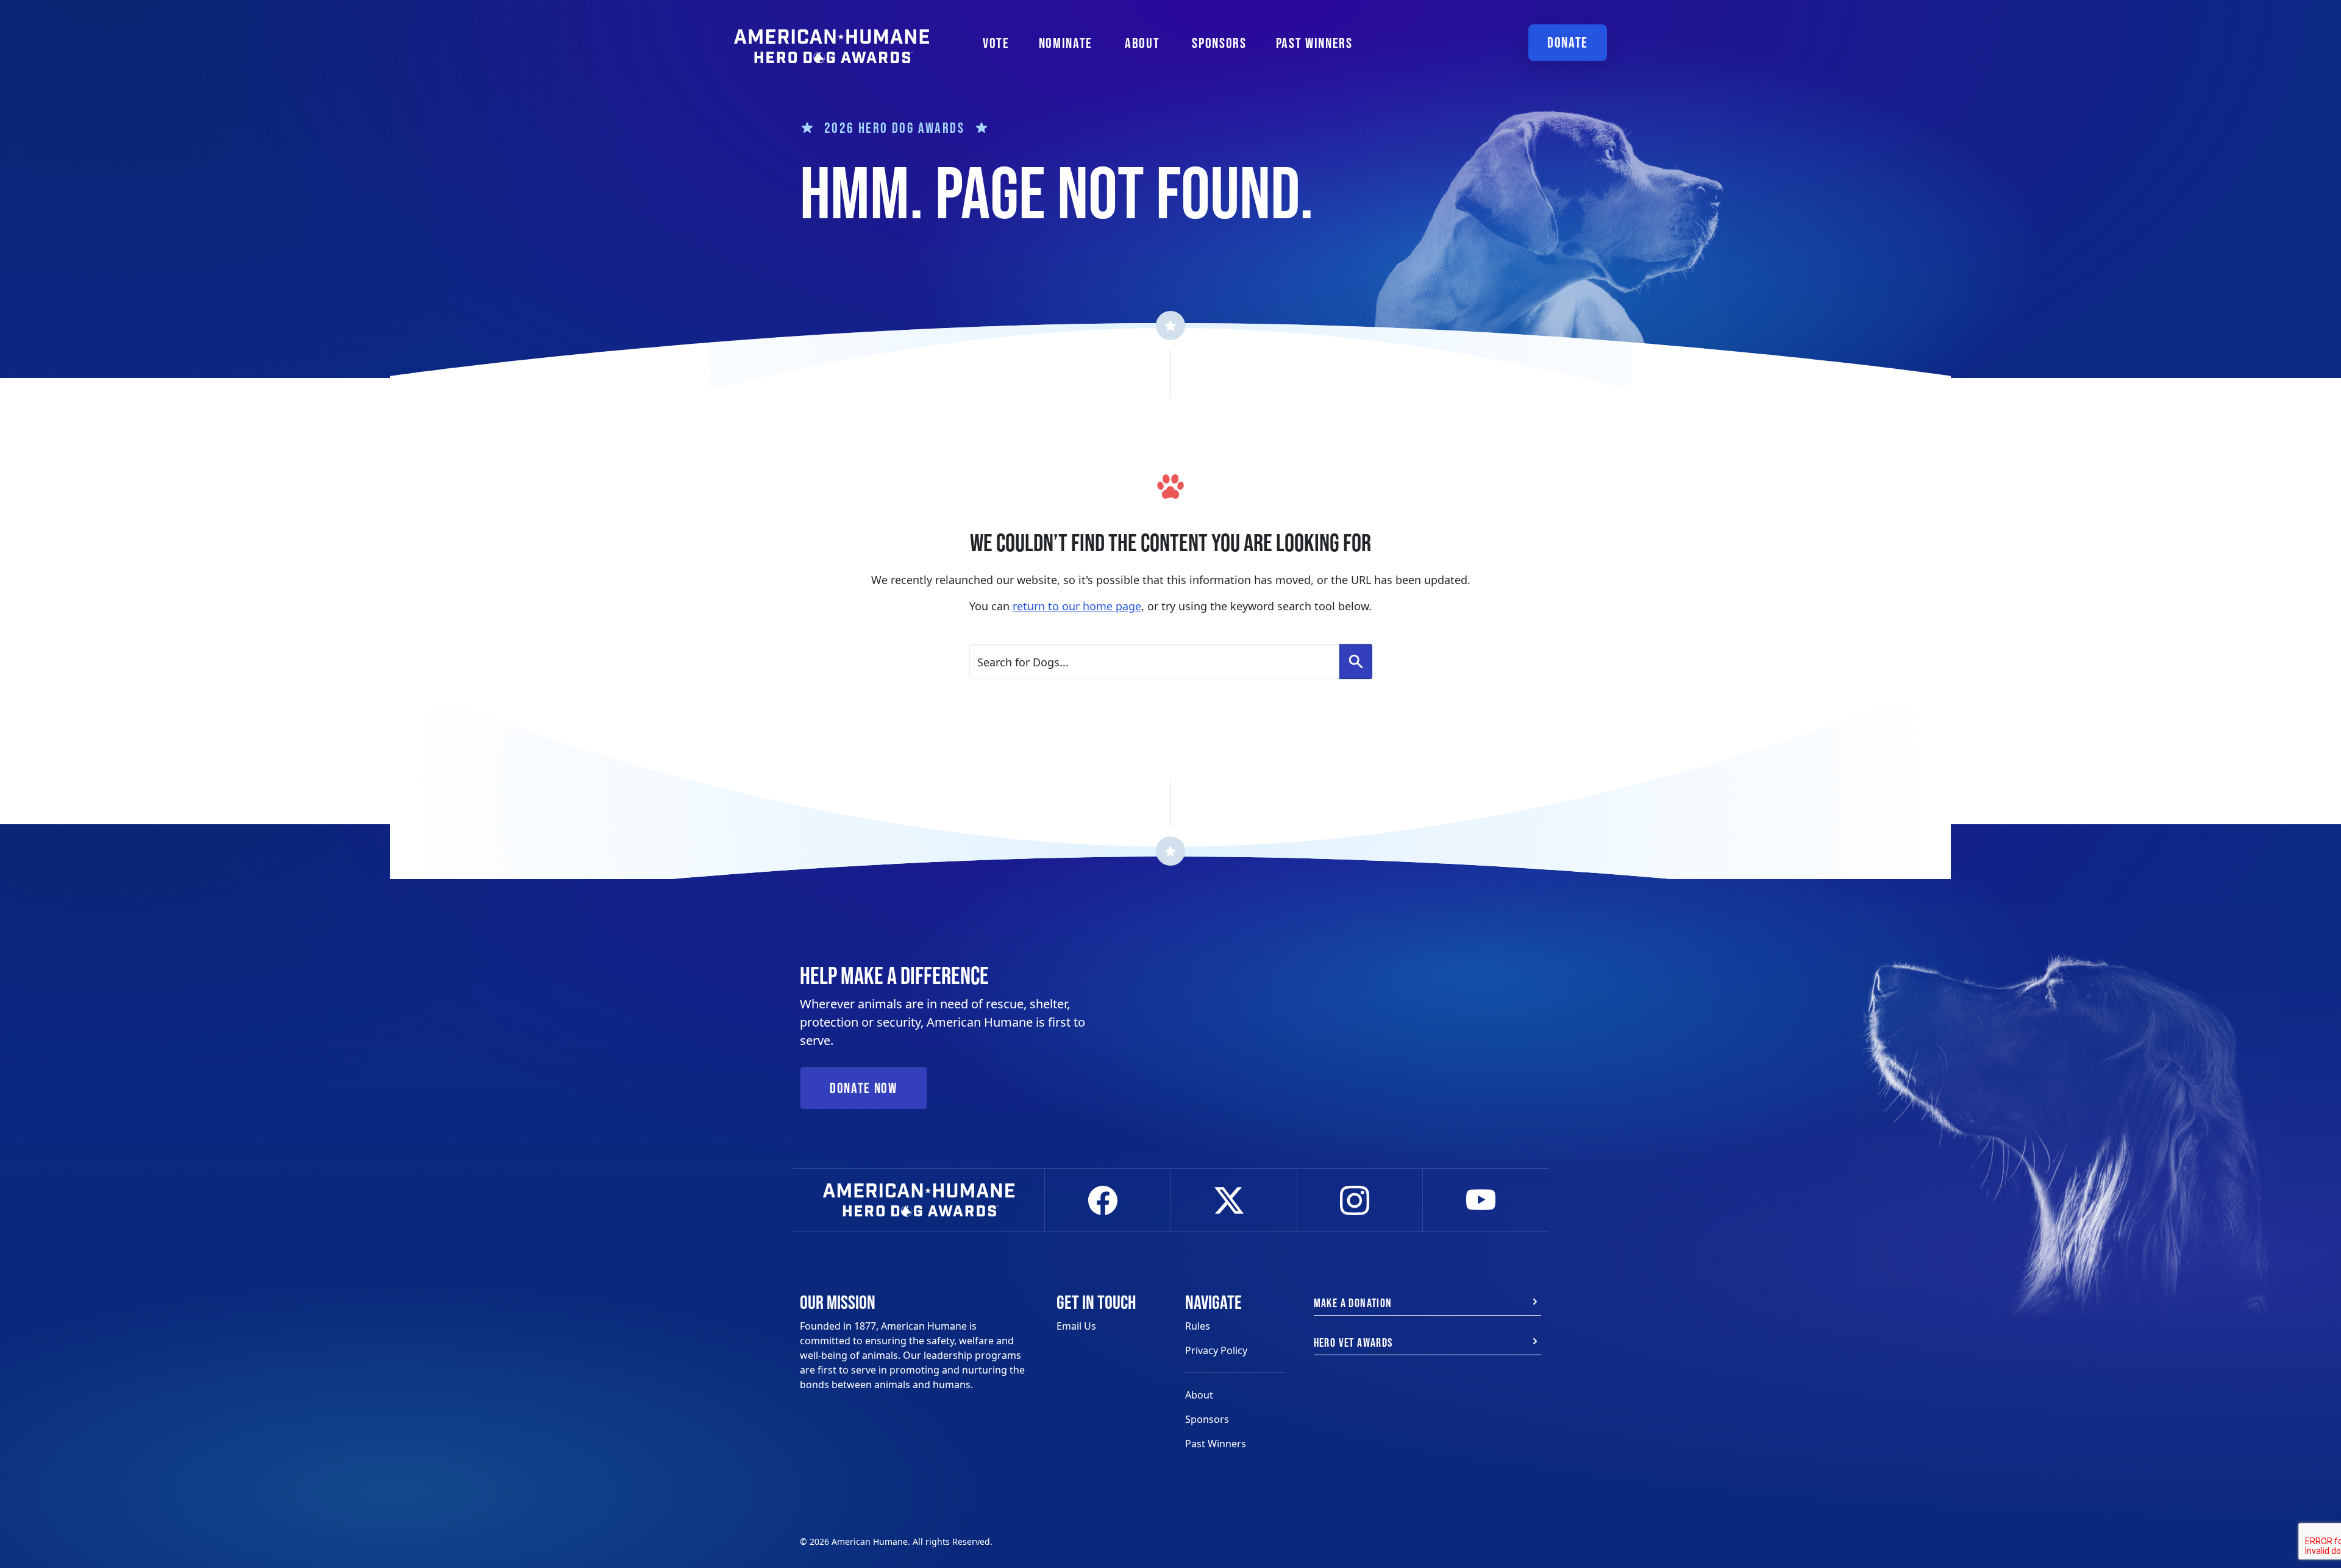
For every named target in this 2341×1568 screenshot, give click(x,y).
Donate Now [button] (864, 1088)
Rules (1198, 1326)
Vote (996, 43)
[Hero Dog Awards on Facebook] (1108, 1200)
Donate (1568, 42)
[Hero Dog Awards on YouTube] (1486, 1200)
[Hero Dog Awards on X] (1234, 1200)
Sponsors (1219, 43)
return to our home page (1077, 606)
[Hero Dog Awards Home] (832, 38)
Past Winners (1314, 43)
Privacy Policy (1216, 1350)
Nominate (1066, 43)
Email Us (1076, 1326)
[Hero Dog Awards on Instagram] (1360, 1200)
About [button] (1142, 43)
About (1199, 1395)
